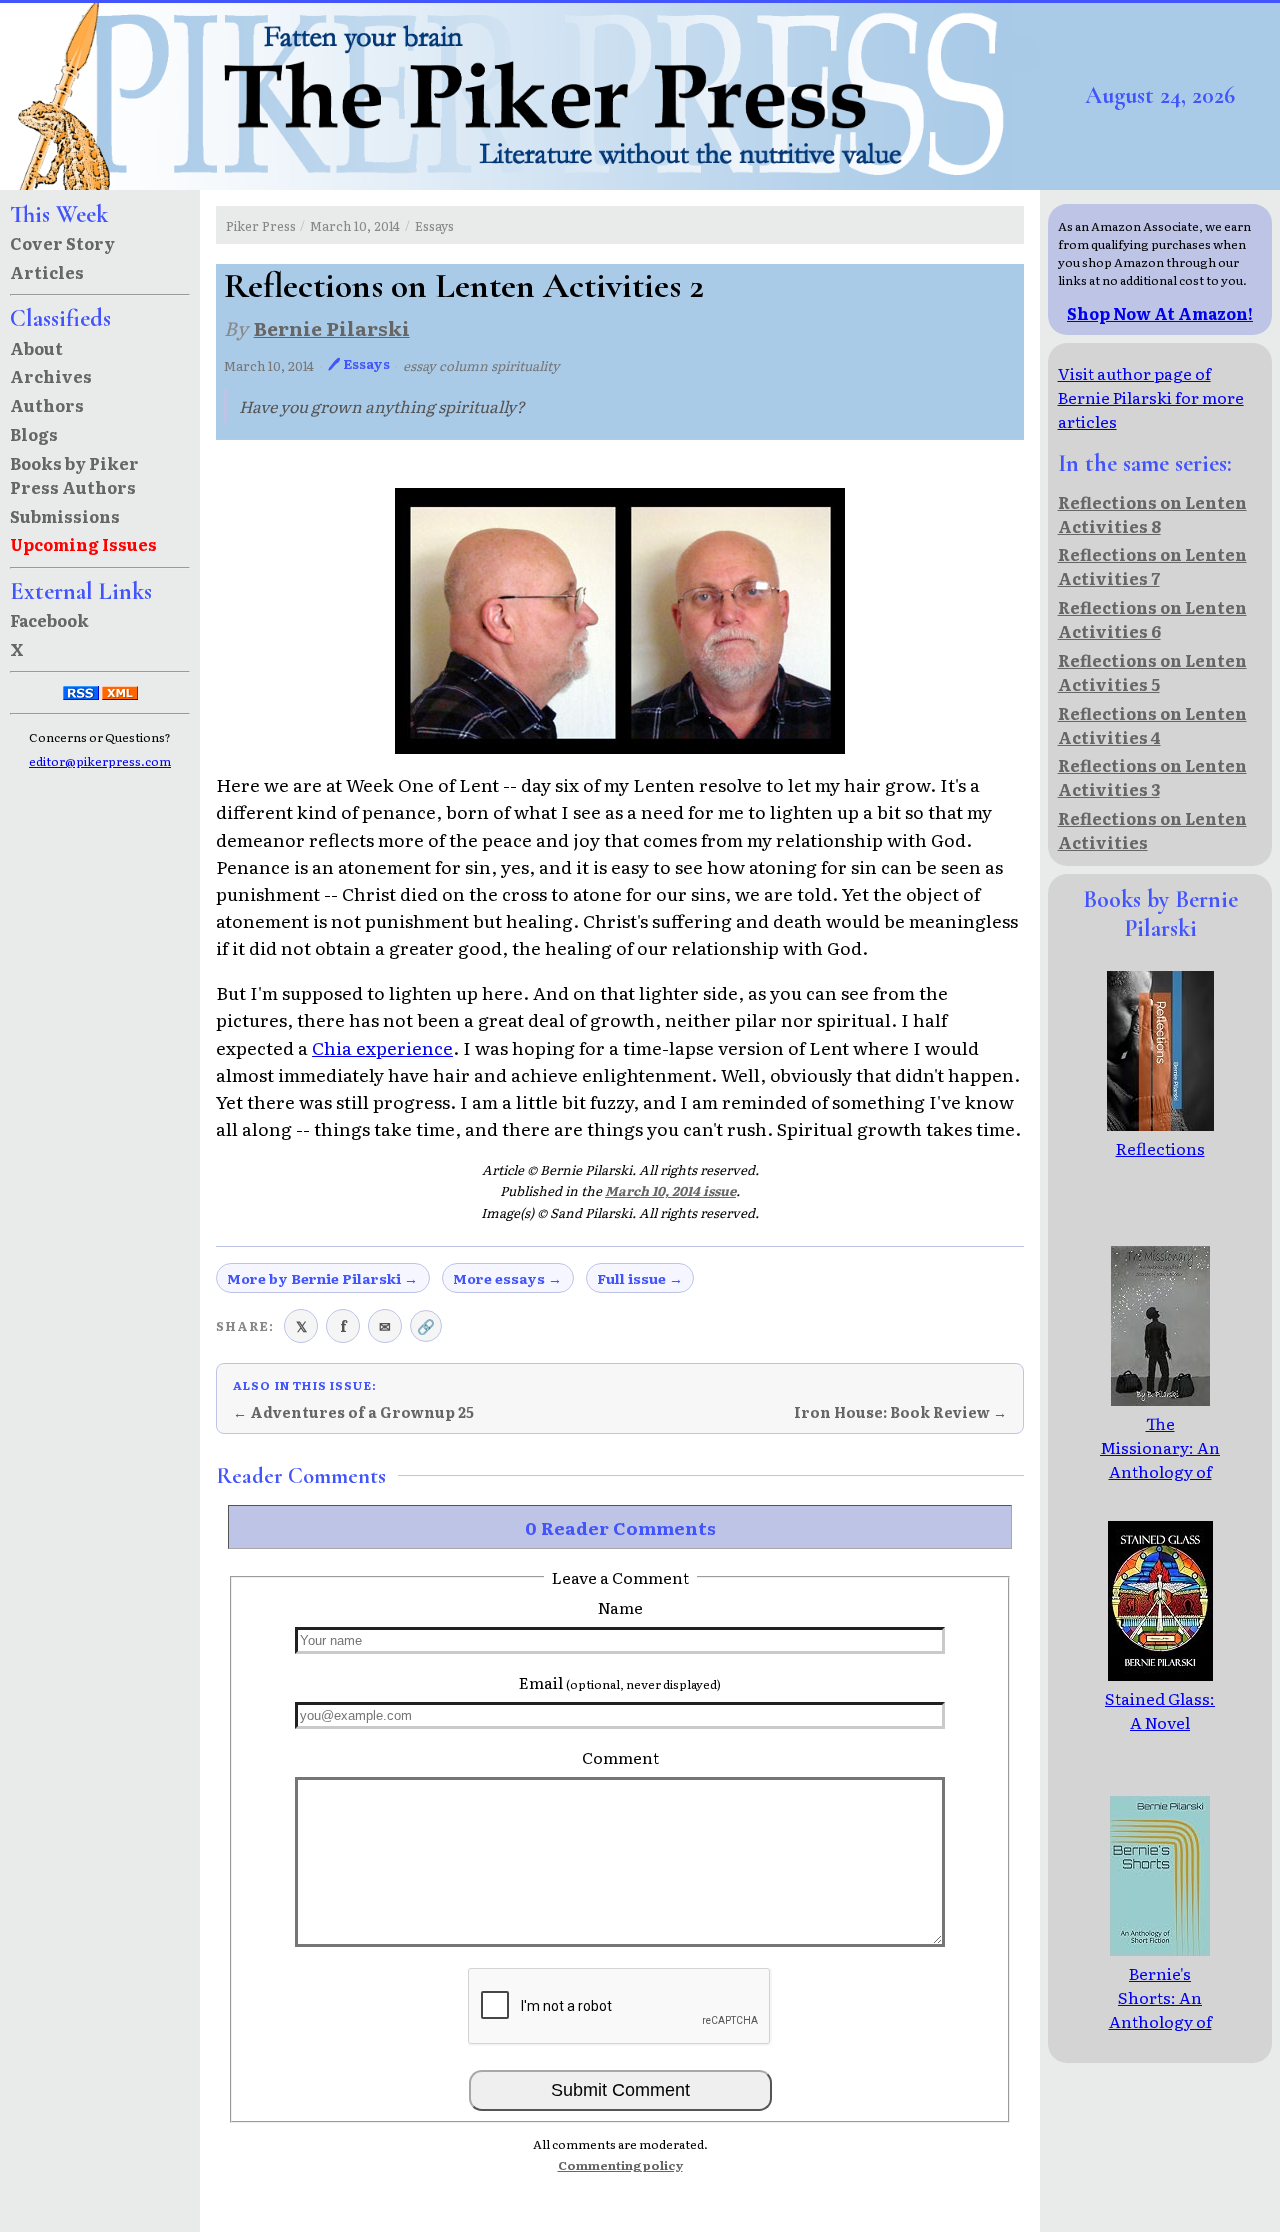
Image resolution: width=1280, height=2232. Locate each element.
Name (620, 1607)
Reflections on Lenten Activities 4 (1152, 725)
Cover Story (62, 243)
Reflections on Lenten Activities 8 (1152, 514)
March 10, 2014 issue (670, 1190)
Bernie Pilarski (332, 327)
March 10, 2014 (355, 225)
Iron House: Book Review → (900, 1412)
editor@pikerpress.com (100, 761)
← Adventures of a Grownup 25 (353, 1412)
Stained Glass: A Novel (1160, 1710)
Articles (47, 272)
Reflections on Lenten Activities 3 (1152, 777)
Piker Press (261, 225)
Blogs (34, 434)
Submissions (65, 516)
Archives (51, 376)
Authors (47, 405)
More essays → (507, 1278)
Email (620, 1682)
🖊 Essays (359, 363)
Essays (434, 225)
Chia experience (382, 1047)
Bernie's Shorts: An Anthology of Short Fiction (1160, 2009)
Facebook (49, 620)
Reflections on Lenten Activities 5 (1152, 672)
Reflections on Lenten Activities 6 (1152, 619)
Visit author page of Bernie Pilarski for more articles (1151, 397)
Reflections (1160, 1148)
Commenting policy (620, 2165)
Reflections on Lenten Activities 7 (1152, 566)
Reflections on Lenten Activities (1152, 830)
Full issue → (640, 1278)
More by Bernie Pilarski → (322, 1278)
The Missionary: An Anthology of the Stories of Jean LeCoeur (1160, 1471)
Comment (620, 1757)
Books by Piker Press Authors (74, 475)
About (36, 348)
